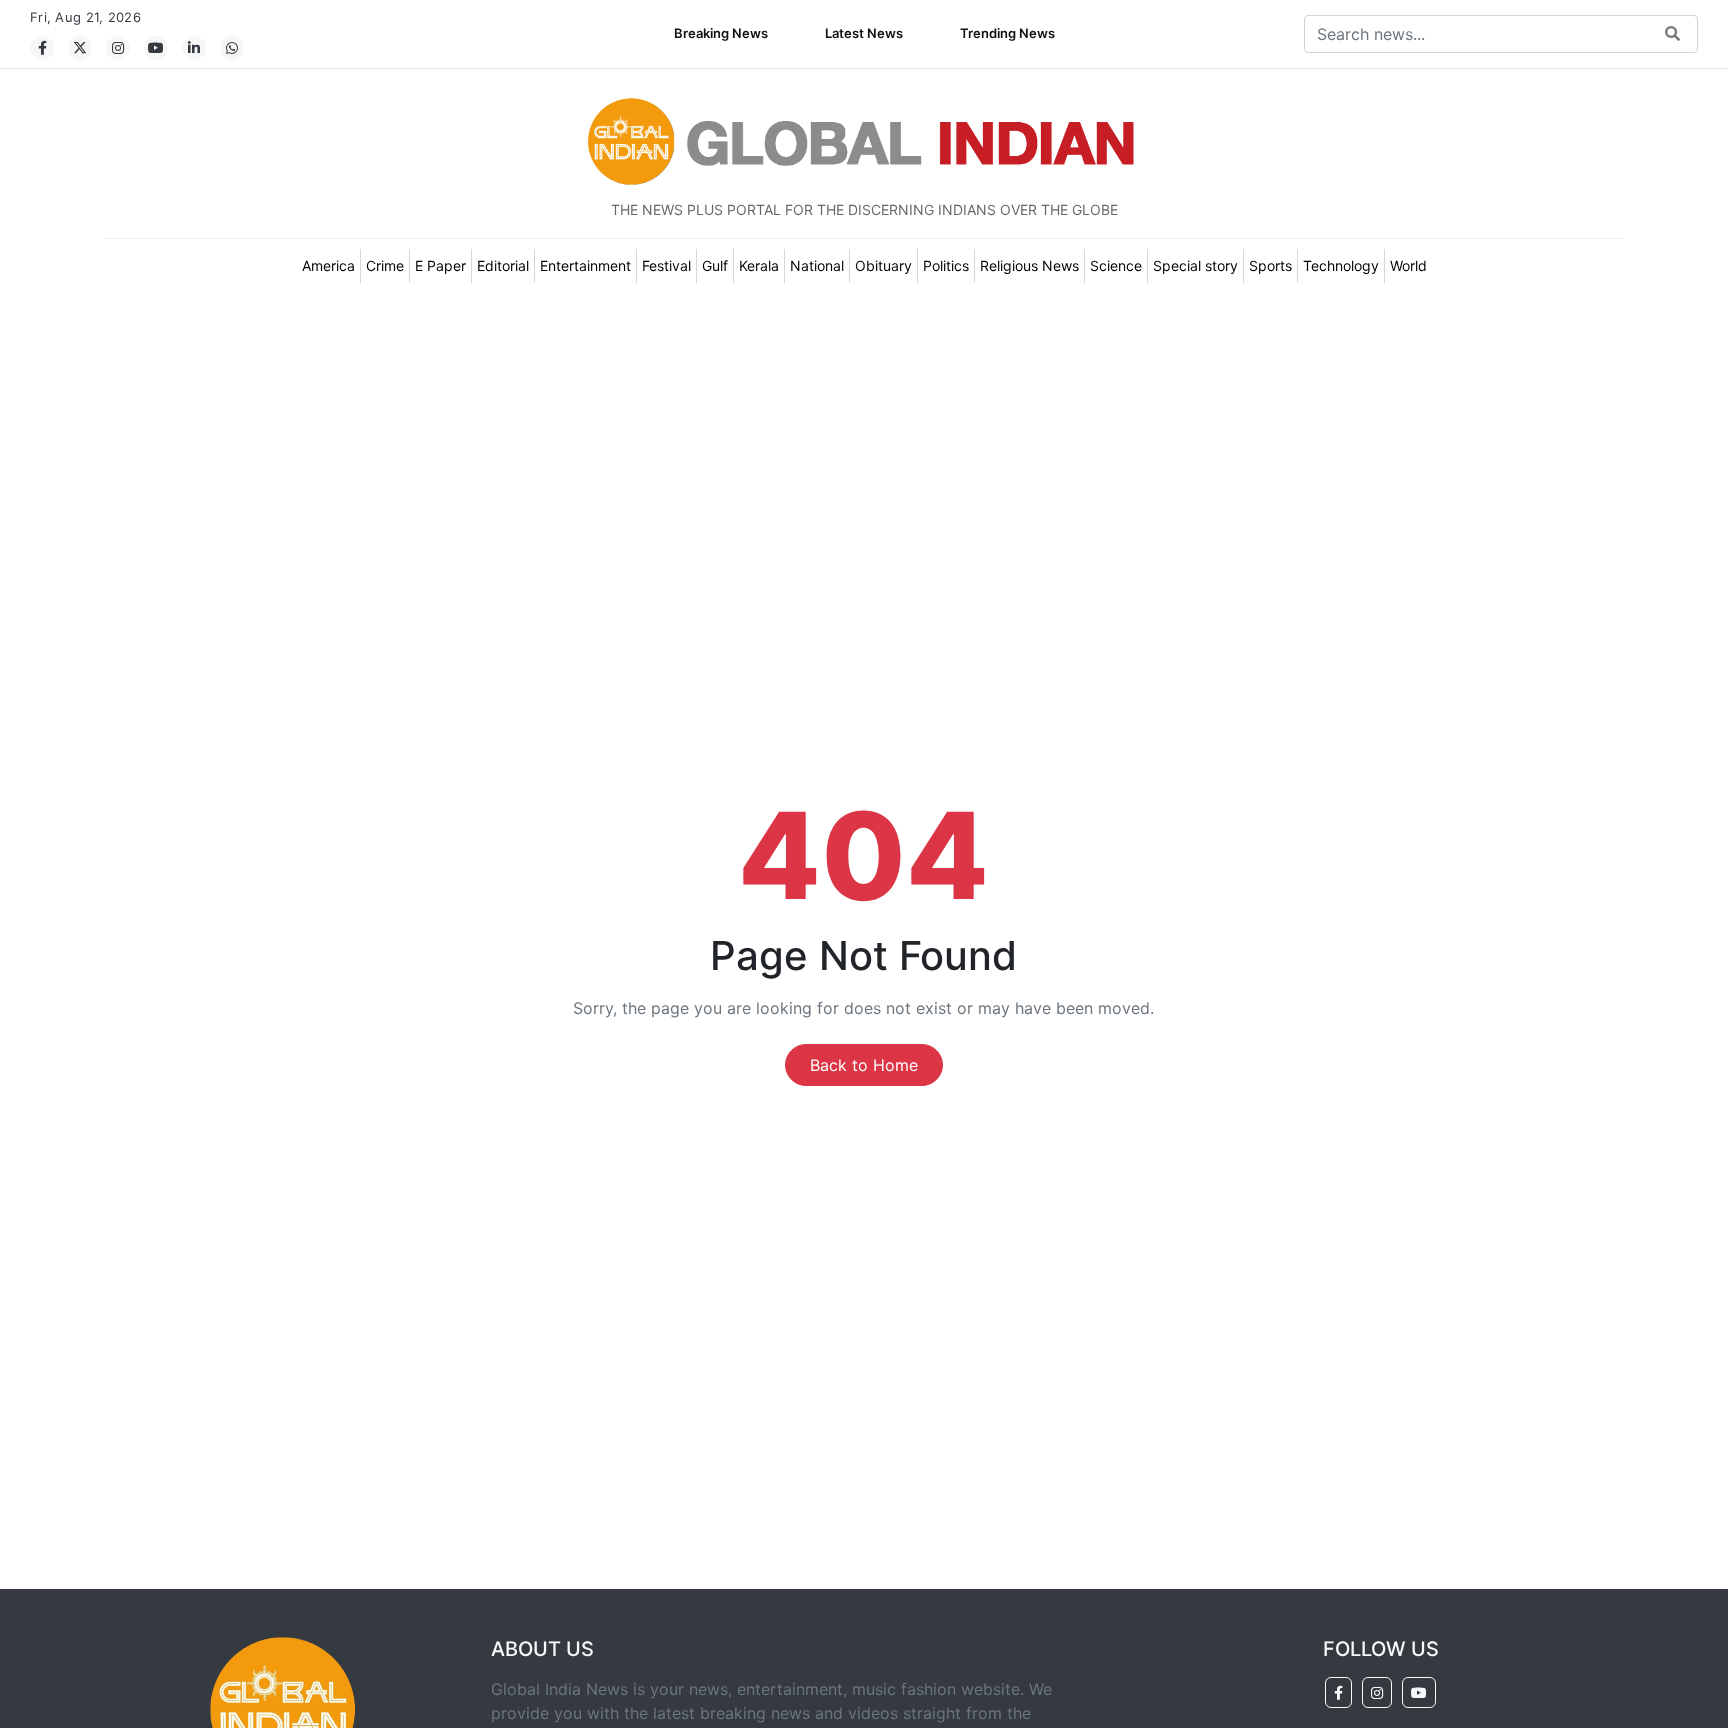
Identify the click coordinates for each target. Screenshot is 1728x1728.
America (328, 265)
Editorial (503, 265)
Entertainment (585, 265)
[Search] (1672, 34)
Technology (1341, 265)
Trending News (1007, 33)
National (817, 265)
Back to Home (864, 1065)
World (1408, 265)
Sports (1270, 265)
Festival (666, 265)
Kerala (759, 265)
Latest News (864, 33)
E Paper (440, 265)
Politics (946, 265)
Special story (1195, 265)
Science (1116, 265)
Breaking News (721, 33)
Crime (385, 265)
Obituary (883, 265)
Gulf (715, 265)
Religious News (1029, 265)
